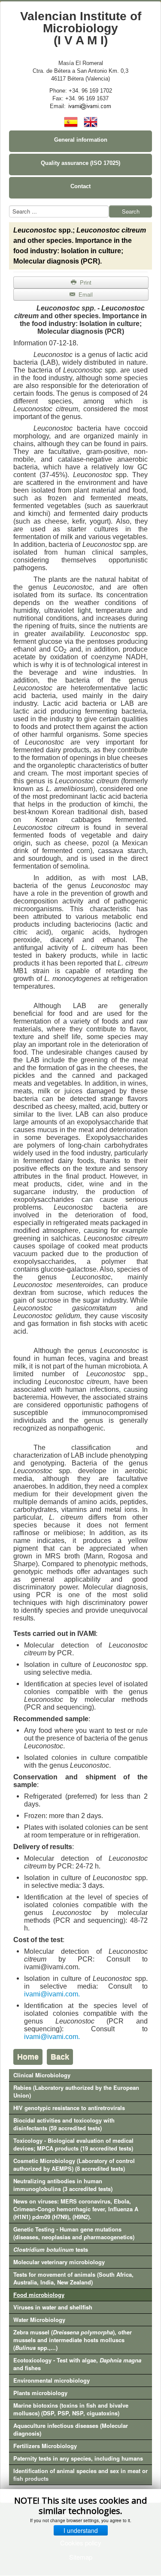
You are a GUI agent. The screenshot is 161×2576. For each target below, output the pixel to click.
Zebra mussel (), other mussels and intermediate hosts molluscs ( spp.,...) (73, 2340)
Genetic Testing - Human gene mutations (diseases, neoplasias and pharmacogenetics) (74, 2233)
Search (131, 211)
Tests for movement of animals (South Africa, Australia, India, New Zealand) (73, 2278)
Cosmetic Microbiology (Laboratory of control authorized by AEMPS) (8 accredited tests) (74, 2165)
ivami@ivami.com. (52, 1994)
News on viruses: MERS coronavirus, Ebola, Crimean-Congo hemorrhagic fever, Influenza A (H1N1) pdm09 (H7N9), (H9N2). (76, 2209)
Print (85, 282)
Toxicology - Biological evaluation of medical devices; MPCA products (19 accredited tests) (73, 2144)
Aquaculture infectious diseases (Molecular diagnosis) (71, 2429)
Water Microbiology (39, 2320)
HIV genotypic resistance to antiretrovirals (69, 2108)
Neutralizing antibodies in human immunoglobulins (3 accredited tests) (63, 2185)
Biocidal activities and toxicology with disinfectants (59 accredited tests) (64, 2124)
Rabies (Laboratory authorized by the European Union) (76, 2091)
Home (28, 2057)
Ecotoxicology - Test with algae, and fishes (77, 2364)
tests (51, 2249)
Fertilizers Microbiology (45, 2446)
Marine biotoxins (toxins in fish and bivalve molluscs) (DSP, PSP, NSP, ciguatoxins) (71, 2409)
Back (60, 2057)
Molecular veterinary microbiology (59, 2262)
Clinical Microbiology (42, 2075)
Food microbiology (39, 2295)
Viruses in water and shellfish (53, 2307)
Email (85, 294)
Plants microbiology (40, 2393)
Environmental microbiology (52, 2380)
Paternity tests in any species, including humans (78, 2458)
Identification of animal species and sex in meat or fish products (80, 2475)
